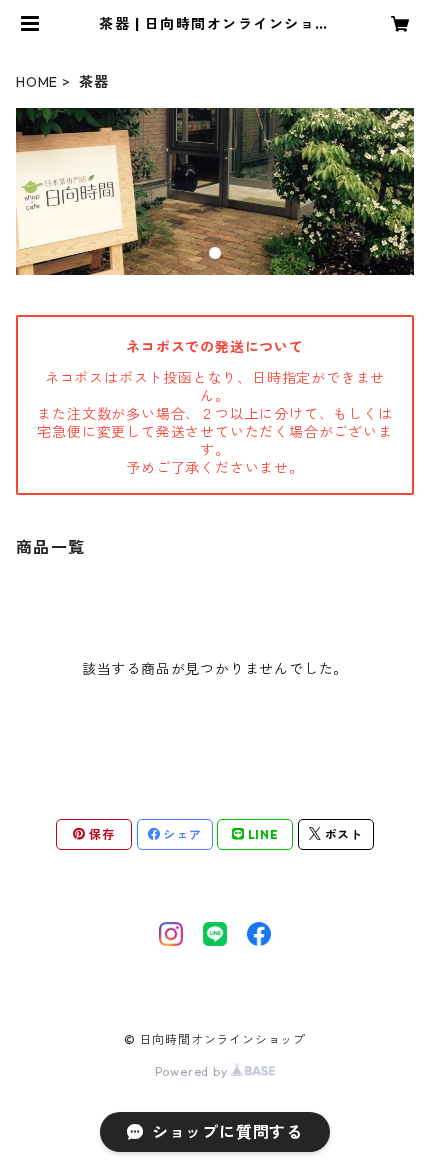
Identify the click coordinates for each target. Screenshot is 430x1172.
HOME (37, 82)
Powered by (193, 1071)
